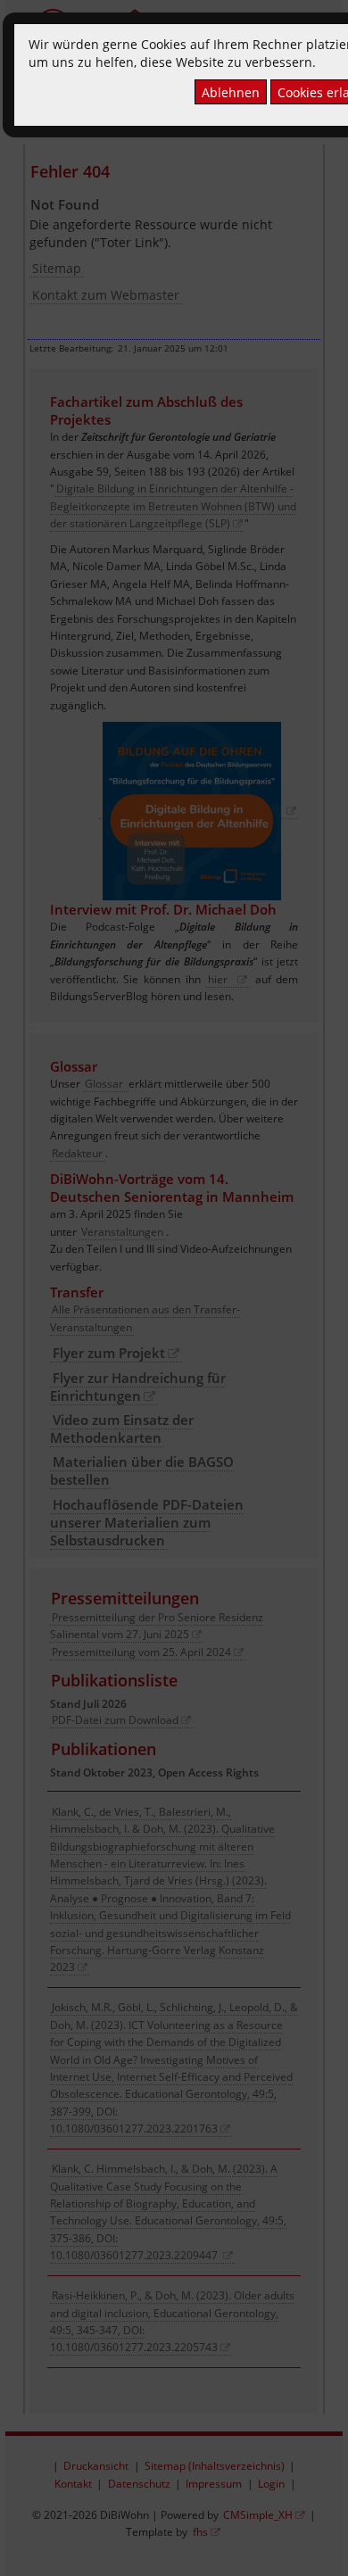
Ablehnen (231, 92)
